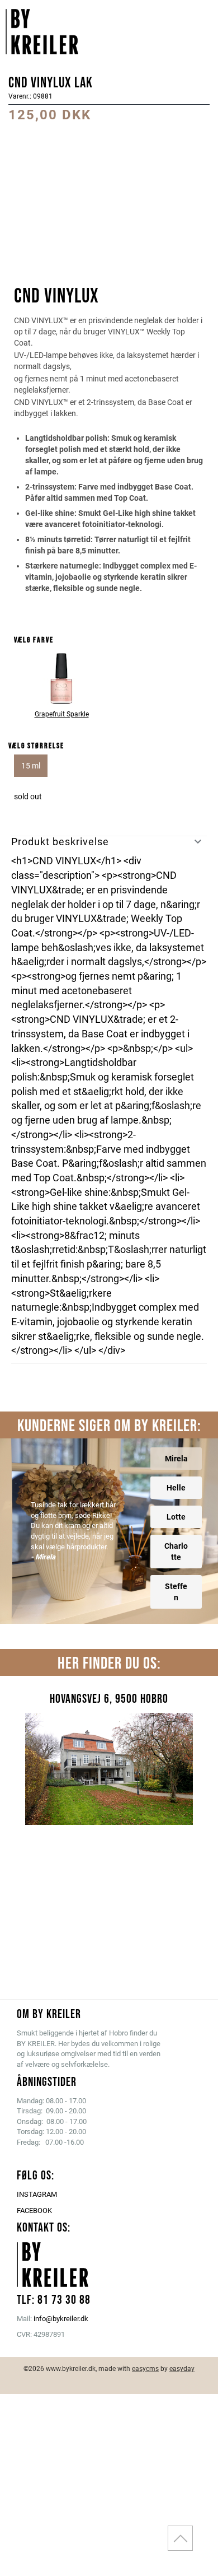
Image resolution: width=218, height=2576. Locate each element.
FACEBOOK (34, 2211)
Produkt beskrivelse (60, 842)
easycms (145, 2369)
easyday (182, 2369)
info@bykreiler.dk (61, 2319)
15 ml (31, 766)
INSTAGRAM (37, 2194)
